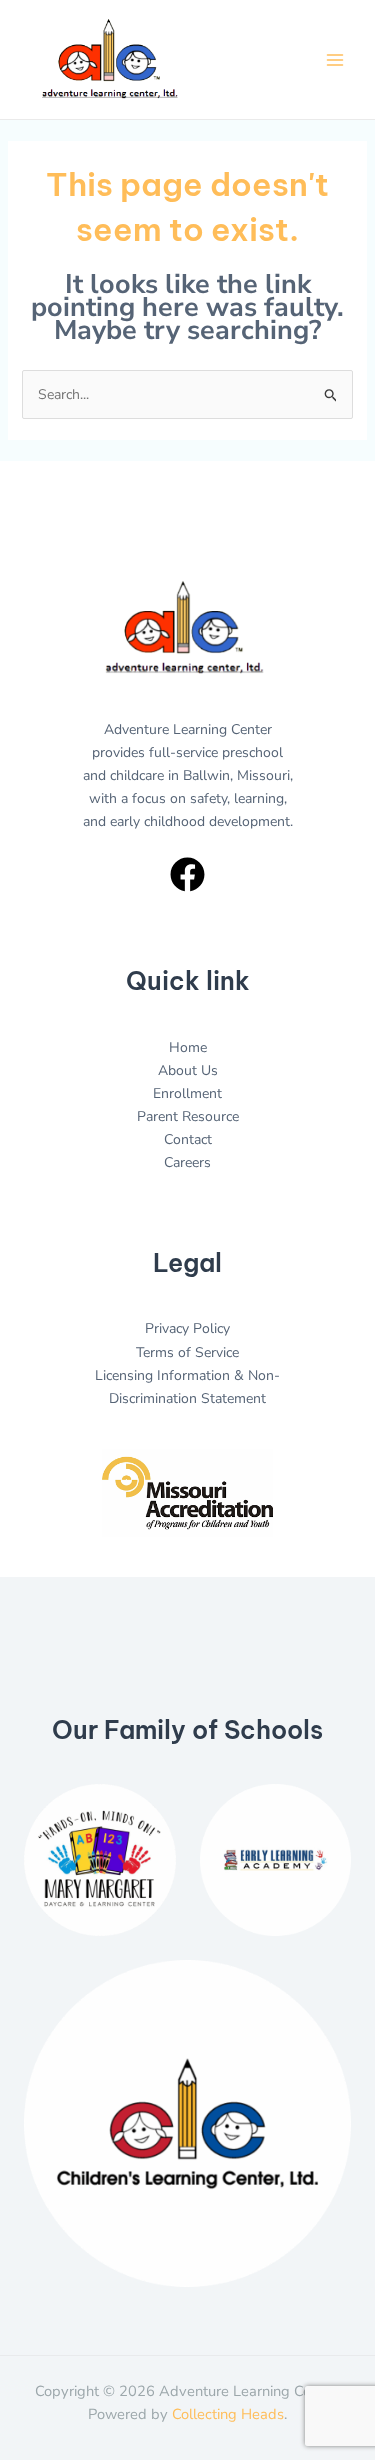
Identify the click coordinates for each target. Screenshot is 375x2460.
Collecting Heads (228, 2414)
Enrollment (187, 1093)
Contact (188, 1139)
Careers (187, 1162)
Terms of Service (187, 1352)
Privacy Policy (187, 1328)
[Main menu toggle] (334, 59)
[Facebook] (187, 874)
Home (188, 1047)
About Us (188, 1070)
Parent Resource (188, 1116)
